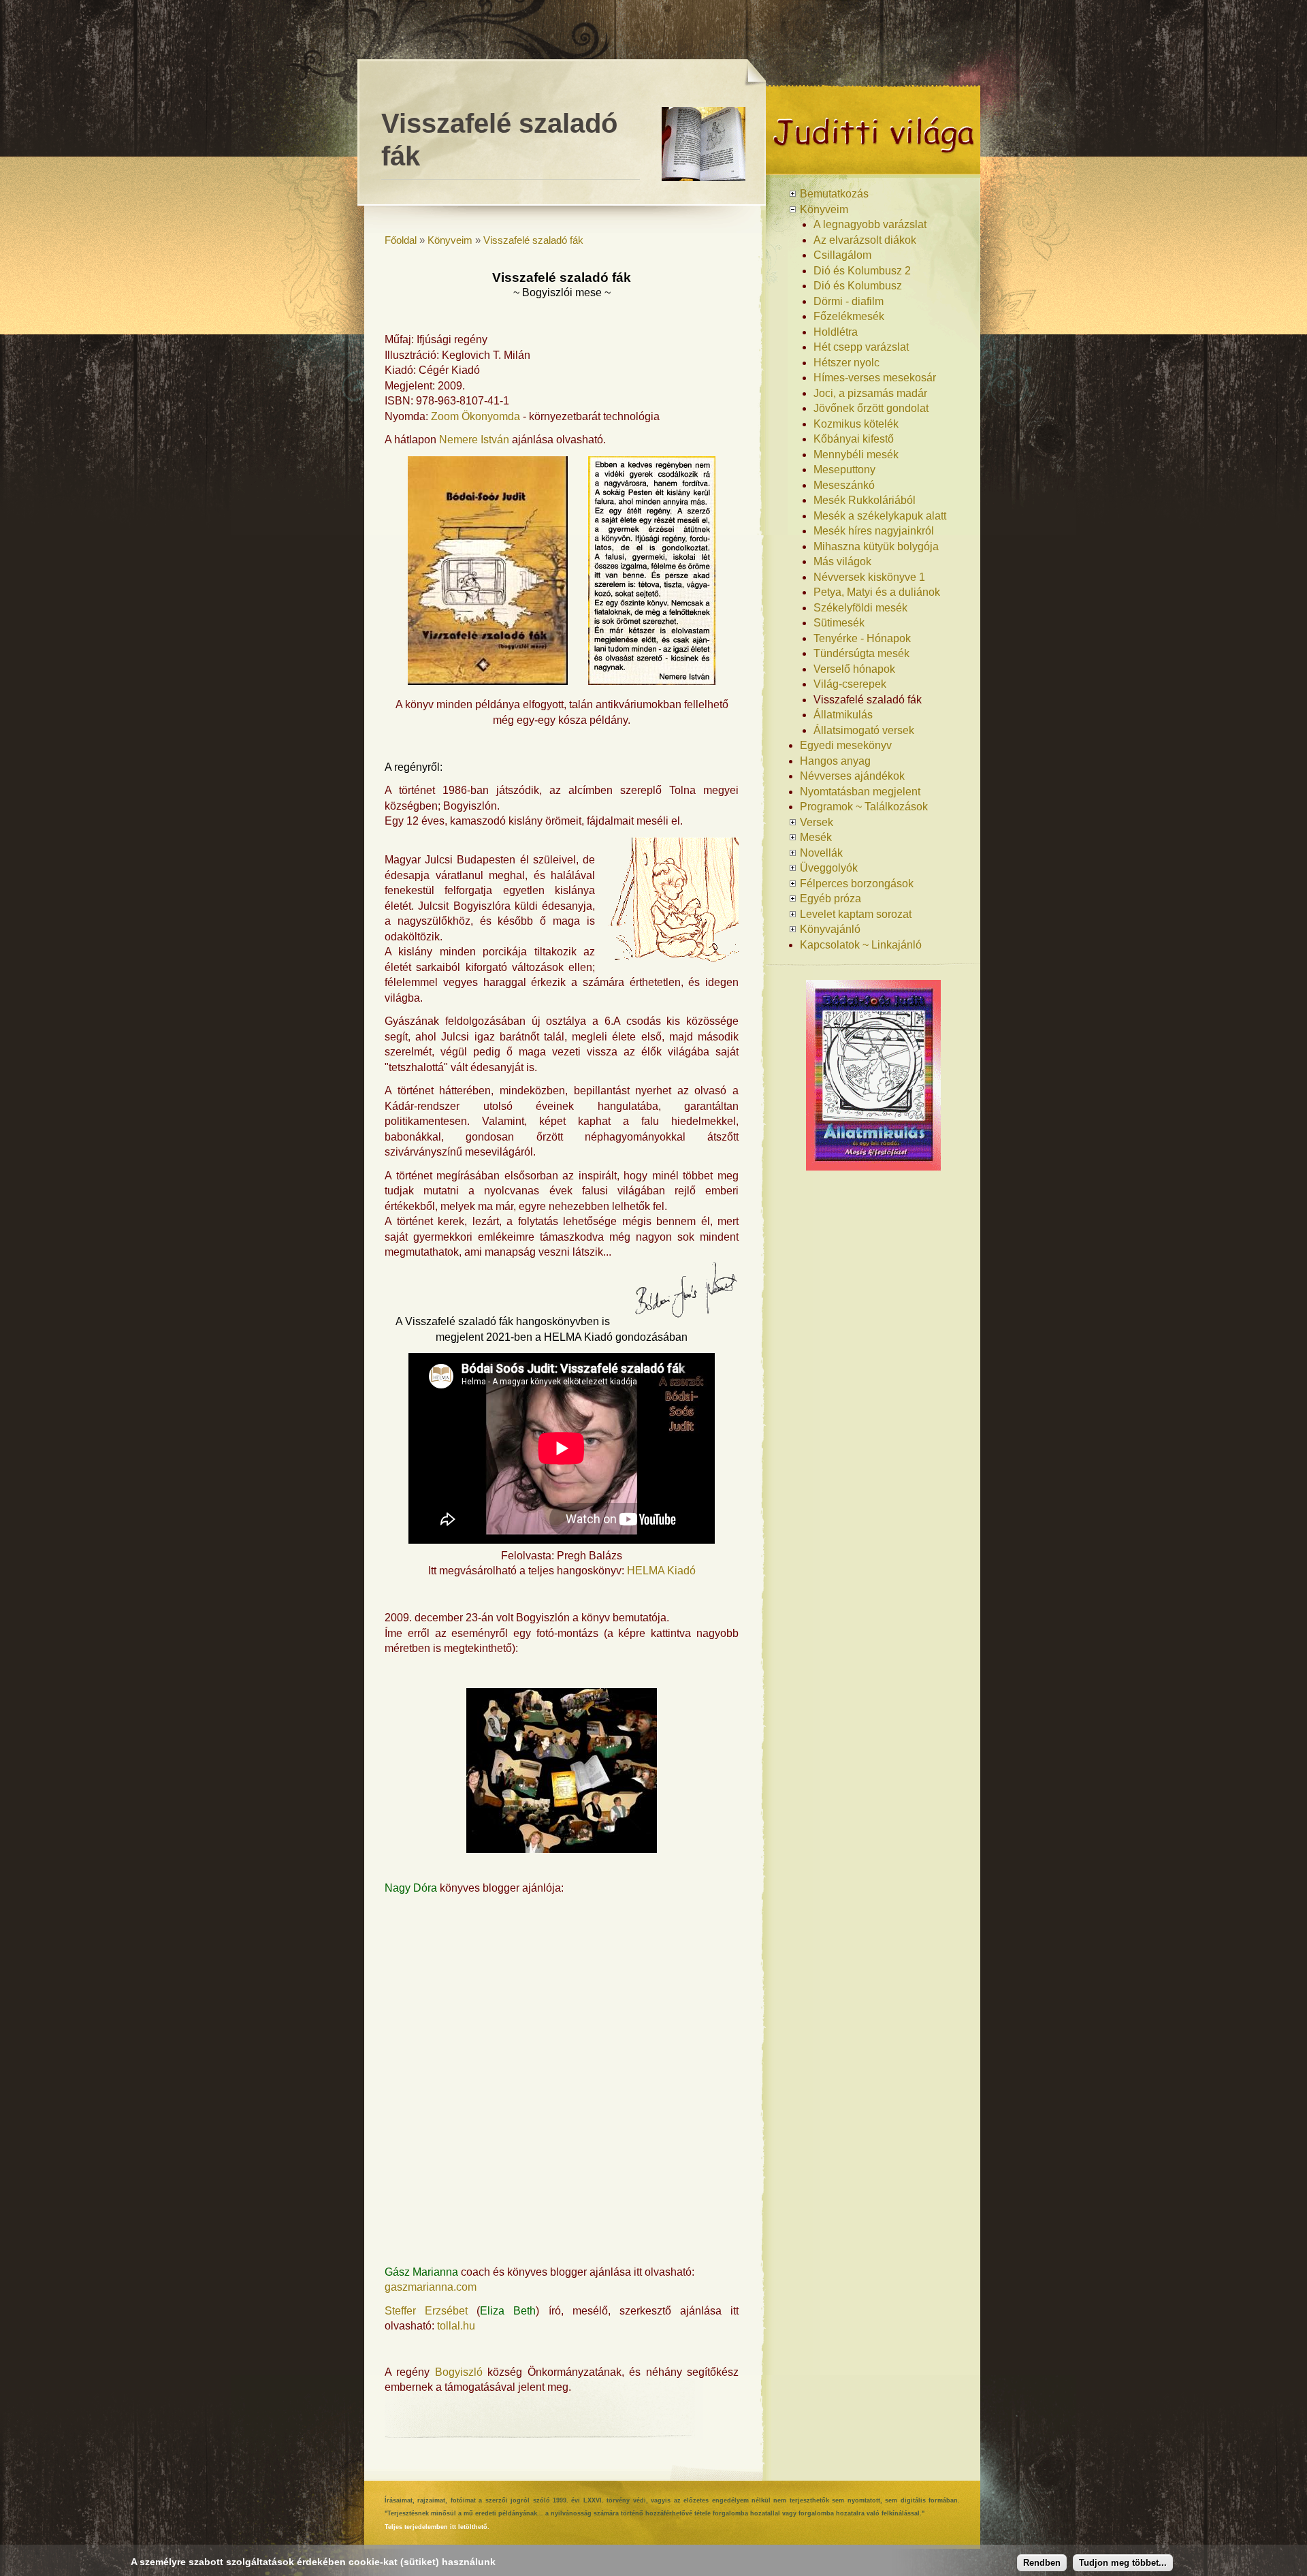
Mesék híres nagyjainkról (874, 531)
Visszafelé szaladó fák (533, 240)
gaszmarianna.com (431, 2287)
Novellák (821, 853)
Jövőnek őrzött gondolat (871, 408)
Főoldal (401, 240)
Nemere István (474, 440)
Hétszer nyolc (846, 363)
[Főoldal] (873, 169)
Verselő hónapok (854, 669)
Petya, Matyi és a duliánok (877, 592)
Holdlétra (836, 332)
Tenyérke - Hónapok (862, 638)
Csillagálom (842, 255)
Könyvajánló (830, 929)
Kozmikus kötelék (856, 424)
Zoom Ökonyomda (475, 416)
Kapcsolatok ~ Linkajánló (861, 945)
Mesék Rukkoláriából (865, 500)
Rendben (1042, 2563)
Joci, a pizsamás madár (870, 393)
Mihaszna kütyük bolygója (876, 546)
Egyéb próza (830, 899)
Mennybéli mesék (856, 455)
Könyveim (450, 240)
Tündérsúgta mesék (861, 653)
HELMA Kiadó (661, 1571)
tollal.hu (456, 2326)
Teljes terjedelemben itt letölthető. (437, 2527)
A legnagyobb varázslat (870, 224)
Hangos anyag (835, 761)
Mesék (816, 837)
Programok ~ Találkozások (864, 807)
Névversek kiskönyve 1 (869, 577)
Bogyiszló (459, 2372)
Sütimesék (839, 623)
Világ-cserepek (850, 684)
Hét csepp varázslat (861, 347)
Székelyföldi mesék (860, 608)
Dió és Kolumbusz (858, 286)
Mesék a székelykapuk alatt (880, 516)
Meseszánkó (844, 485)
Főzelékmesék (849, 316)
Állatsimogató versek (864, 730)
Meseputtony (844, 470)
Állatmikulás (843, 715)
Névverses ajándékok (852, 776)
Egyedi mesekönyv (846, 745)
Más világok (842, 561)
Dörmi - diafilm (849, 301)
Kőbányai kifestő (854, 439)
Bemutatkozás (834, 194)
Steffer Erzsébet (426, 2311)
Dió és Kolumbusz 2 (862, 271)
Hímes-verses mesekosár (875, 378)
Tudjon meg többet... (1123, 2563)
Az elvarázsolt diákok (865, 240)
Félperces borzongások (857, 884)
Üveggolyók (829, 868)
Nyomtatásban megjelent (860, 792)
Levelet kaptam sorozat (856, 914)
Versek (817, 822)
